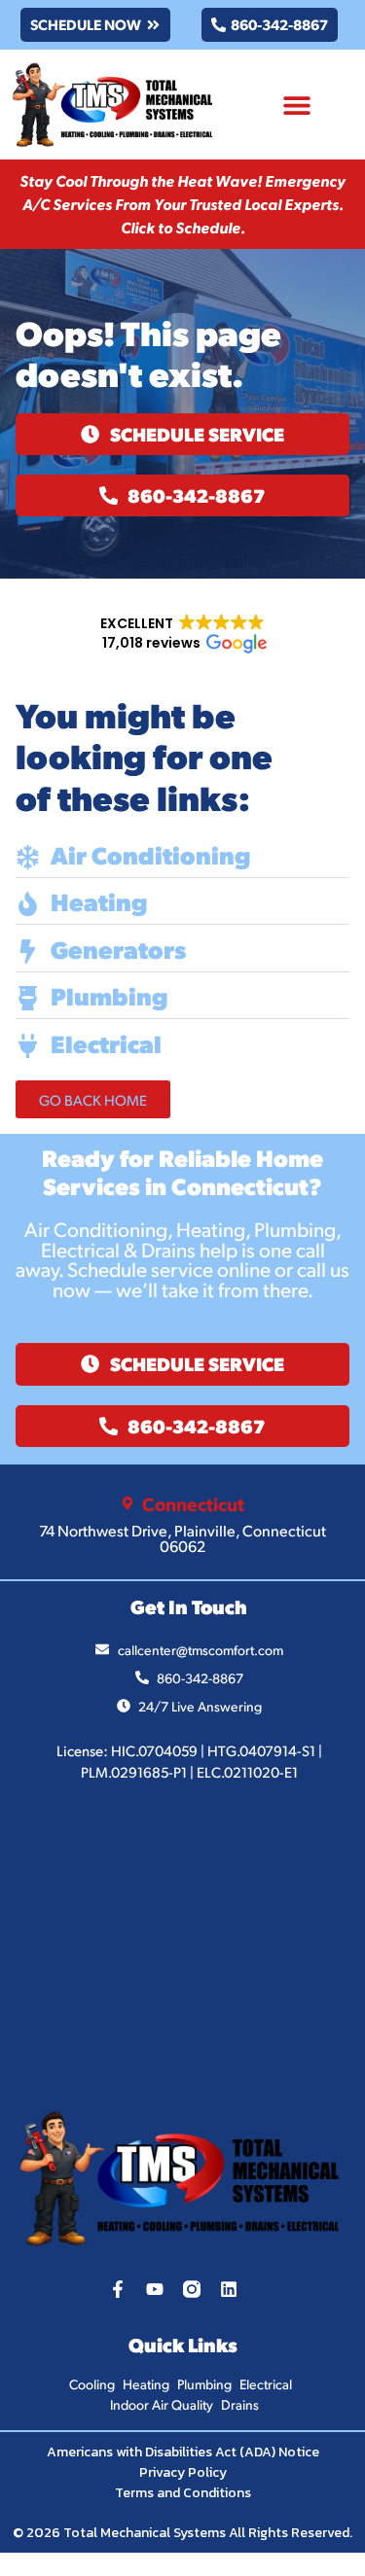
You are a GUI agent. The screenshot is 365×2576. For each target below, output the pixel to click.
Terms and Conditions (183, 2493)
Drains (240, 2404)
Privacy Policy (183, 2472)
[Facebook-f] (118, 2289)
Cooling (92, 2384)
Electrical (266, 2384)
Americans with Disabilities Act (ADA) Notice (183, 2452)
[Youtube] (155, 2289)
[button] (297, 105)
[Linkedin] (229, 2289)
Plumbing (204, 2384)
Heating (146, 2384)
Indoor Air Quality (162, 2404)
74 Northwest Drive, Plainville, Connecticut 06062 (182, 1538)
